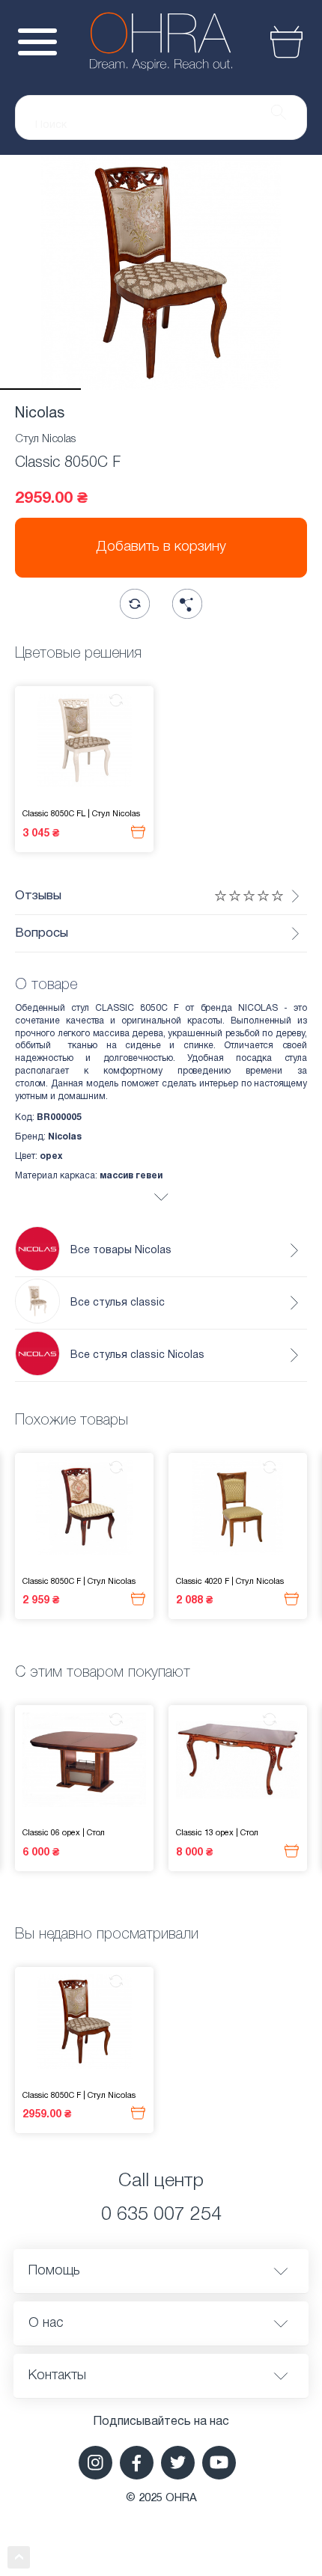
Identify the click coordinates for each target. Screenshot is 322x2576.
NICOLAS (258, 1008)
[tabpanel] (161, 272)
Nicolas (40, 414)
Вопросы (42, 933)
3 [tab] (201, 389)
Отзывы (38, 896)
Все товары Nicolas (121, 1251)
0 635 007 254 (161, 2215)
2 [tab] (121, 389)
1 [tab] (40, 389)
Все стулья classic (118, 1303)
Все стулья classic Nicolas (137, 1355)
